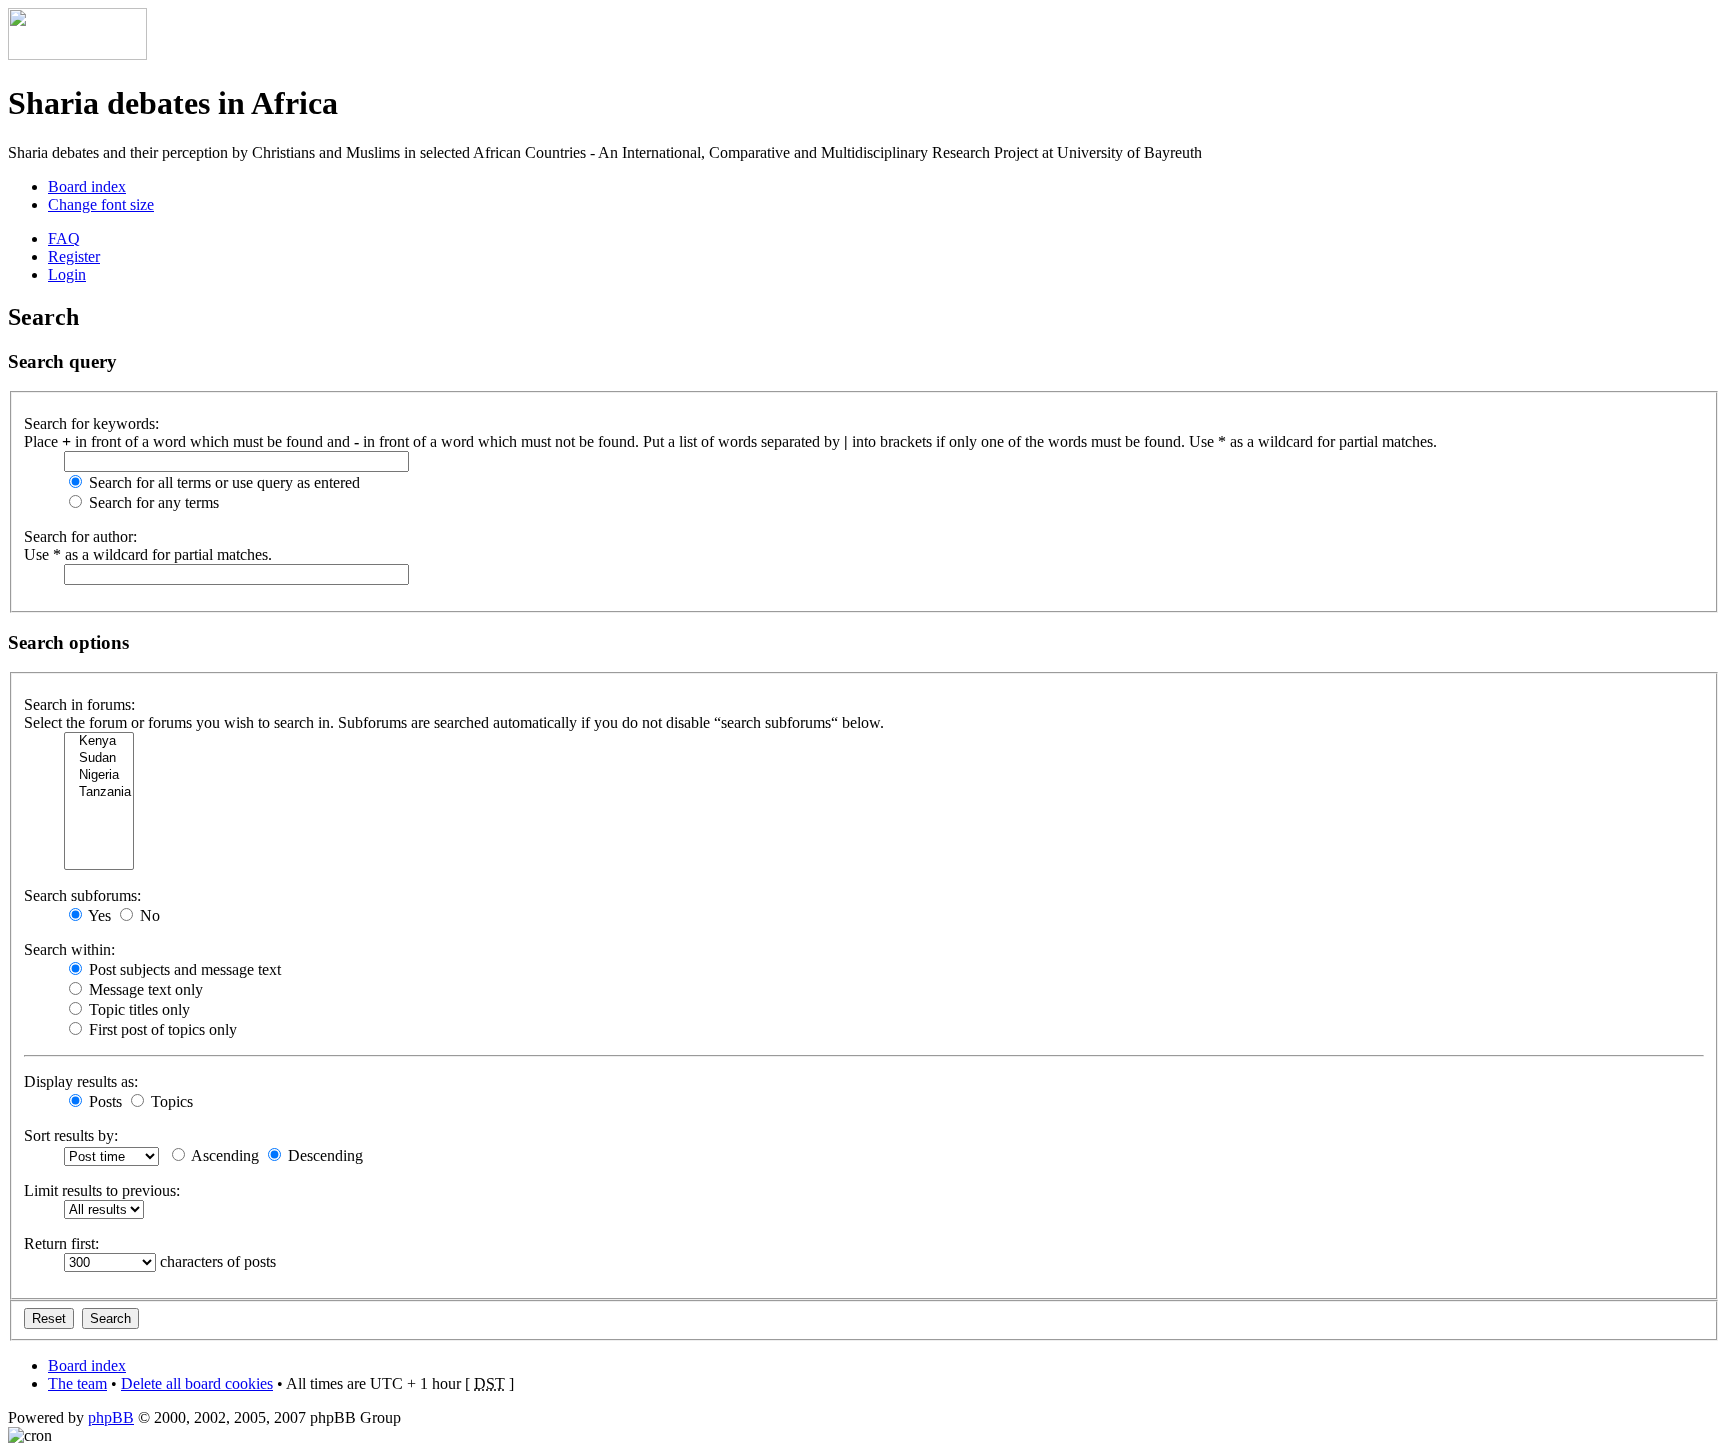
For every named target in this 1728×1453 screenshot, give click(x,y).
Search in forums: (79, 704)
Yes (98, 915)
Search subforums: (82, 895)
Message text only (144, 989)
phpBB (111, 1417)
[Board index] (77, 54)
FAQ (64, 238)
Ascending (223, 1155)
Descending (323, 1155)
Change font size (101, 204)
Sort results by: (71, 1135)
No (148, 915)
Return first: (61, 1243)
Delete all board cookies (197, 1383)
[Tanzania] (99, 792)
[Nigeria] (99, 775)
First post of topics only (161, 1029)
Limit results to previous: (102, 1190)
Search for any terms (152, 502)
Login (67, 274)
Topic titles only (137, 1009)
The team (77, 1383)
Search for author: (80, 536)
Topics (170, 1101)
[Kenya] (99, 741)
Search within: (69, 949)
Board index (87, 186)
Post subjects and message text (183, 969)
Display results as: (81, 1081)
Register (74, 256)
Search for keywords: (91, 423)
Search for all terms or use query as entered (222, 482)
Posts (103, 1101)
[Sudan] (99, 758)
